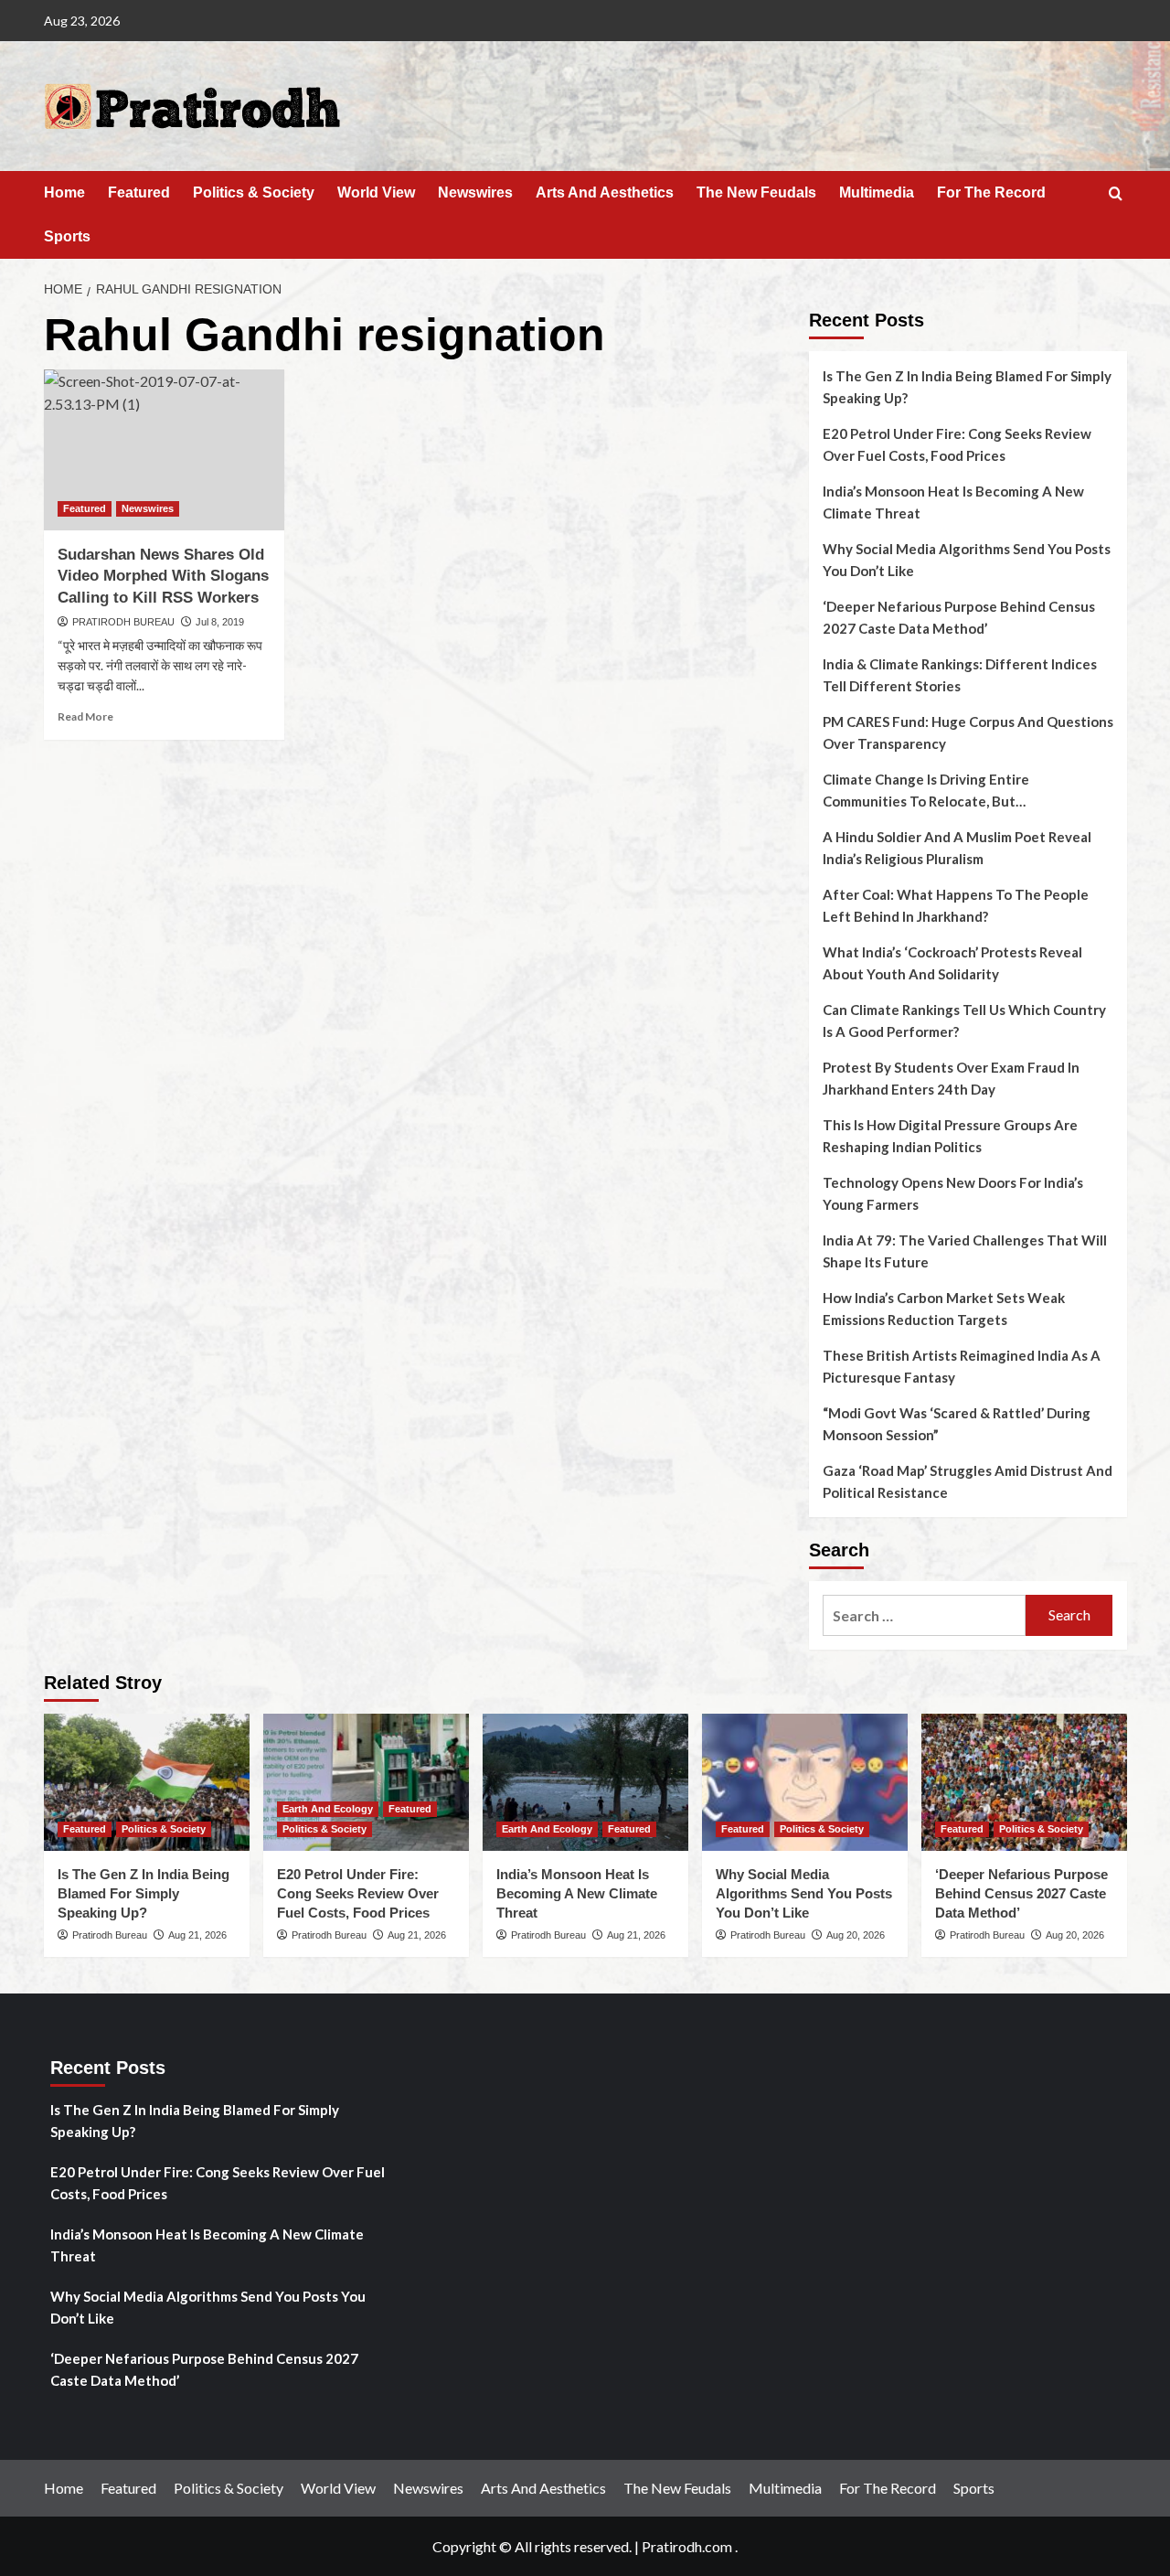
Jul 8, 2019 (220, 622)
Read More (85, 716)
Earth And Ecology (328, 1809)
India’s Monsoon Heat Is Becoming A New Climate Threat (953, 502)
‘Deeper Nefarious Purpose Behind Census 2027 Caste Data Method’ (959, 617)
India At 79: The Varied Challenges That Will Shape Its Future (965, 1251)
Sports (67, 236)
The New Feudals (756, 192)
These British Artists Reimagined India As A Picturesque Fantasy (962, 1366)
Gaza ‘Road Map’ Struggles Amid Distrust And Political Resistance (968, 1481)
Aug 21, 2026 (197, 1935)
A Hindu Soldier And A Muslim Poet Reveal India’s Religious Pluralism (957, 848)
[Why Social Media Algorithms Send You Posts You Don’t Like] (805, 1782)
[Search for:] (925, 1615)
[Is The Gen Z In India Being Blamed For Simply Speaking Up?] (147, 1782)
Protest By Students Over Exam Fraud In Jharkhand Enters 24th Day (951, 1078)
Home (64, 192)
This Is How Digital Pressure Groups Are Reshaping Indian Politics (950, 1136)
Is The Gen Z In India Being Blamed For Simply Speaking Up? (967, 387)
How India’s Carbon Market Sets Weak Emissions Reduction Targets (944, 1309)
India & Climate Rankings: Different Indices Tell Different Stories (960, 675)
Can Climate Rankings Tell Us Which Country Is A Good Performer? (964, 1021)
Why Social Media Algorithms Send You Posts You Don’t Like (967, 560)
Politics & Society (254, 192)
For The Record (991, 192)
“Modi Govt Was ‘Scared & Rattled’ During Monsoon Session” (957, 1424)
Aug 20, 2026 (856, 1935)
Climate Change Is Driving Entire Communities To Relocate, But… (926, 790)
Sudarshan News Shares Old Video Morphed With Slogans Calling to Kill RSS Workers (163, 577)
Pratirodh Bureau (110, 1935)
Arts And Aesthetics (605, 192)
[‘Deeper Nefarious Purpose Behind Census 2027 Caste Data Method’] (1024, 1782)
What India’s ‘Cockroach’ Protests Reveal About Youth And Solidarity (952, 963)
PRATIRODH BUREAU (123, 622)
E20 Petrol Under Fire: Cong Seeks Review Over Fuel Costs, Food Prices (957, 444)
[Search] (1116, 194)
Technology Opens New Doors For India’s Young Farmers (953, 1193)
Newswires (475, 192)
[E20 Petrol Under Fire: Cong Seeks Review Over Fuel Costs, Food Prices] (366, 1782)
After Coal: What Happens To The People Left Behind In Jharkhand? (956, 905)
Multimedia (877, 192)
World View (376, 192)
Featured (139, 192)
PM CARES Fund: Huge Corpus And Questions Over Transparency (968, 732)
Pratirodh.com (687, 2546)
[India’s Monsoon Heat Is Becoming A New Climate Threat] (585, 1782)
